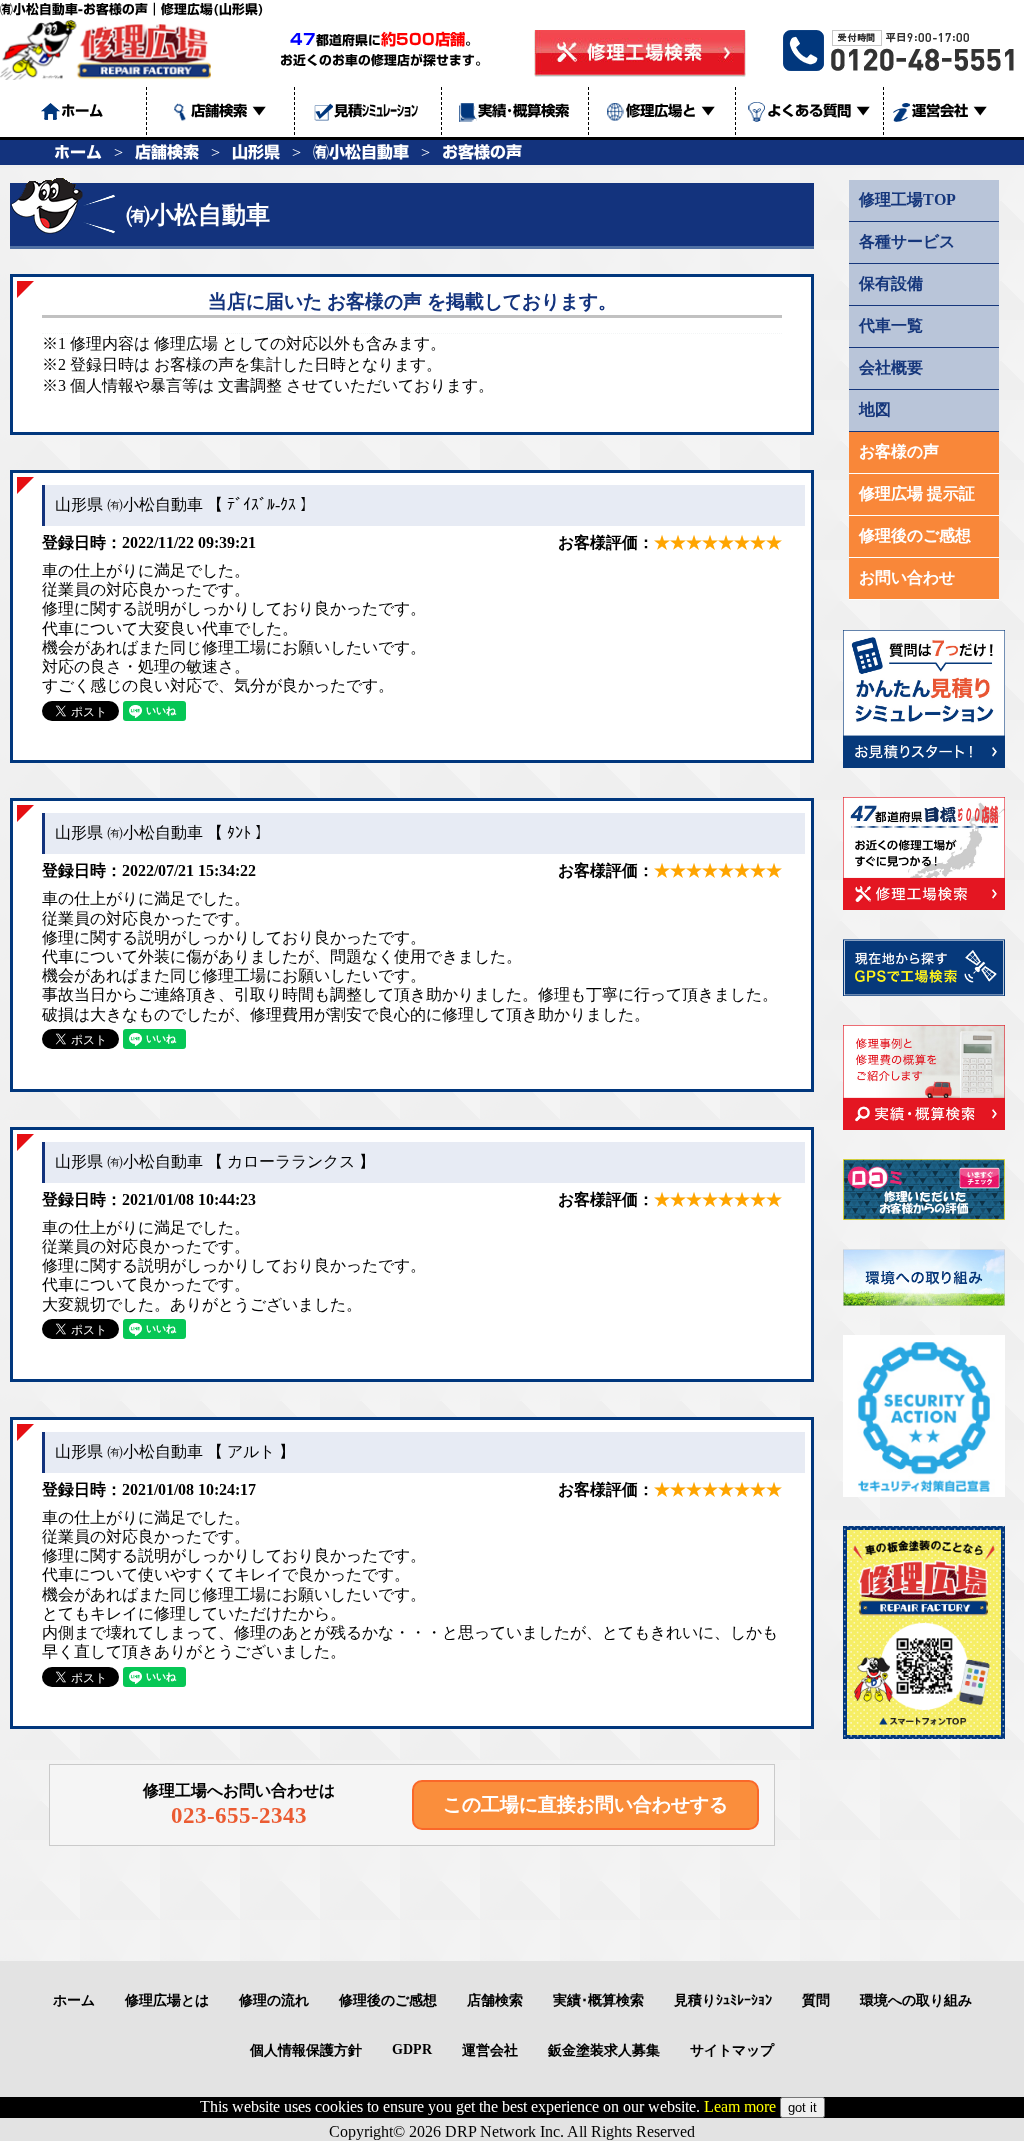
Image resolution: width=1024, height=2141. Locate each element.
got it (802, 2107)
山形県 (256, 152)
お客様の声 (482, 152)
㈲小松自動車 (361, 152)
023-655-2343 (239, 1815)
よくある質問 (818, 110)
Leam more (740, 2106)
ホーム (78, 152)
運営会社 (949, 110)
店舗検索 (228, 110)
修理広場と (670, 110)
